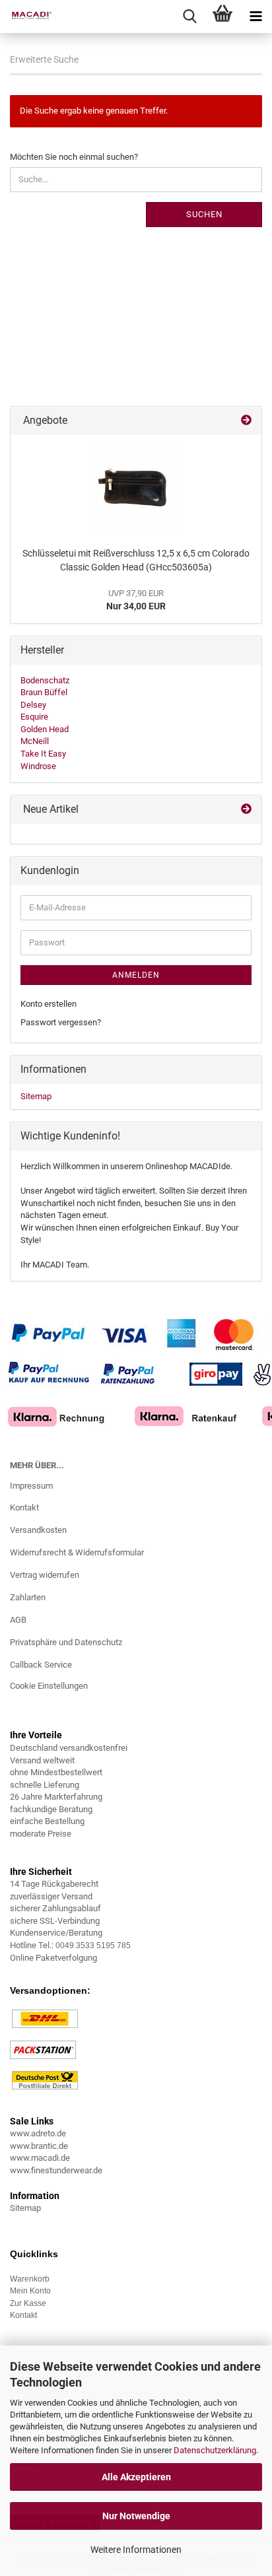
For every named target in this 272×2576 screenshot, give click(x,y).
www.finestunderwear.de (56, 2170)
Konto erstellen (49, 1004)
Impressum (31, 1486)
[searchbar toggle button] (189, 17)
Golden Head (45, 729)
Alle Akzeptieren (136, 2477)
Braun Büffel (44, 692)
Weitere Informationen (136, 2550)
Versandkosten (38, 1530)
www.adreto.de (38, 2133)
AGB (18, 1620)
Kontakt (24, 1508)
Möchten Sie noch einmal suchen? (74, 157)
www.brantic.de (39, 2146)
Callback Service (41, 1665)
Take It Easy (43, 754)
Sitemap (36, 1096)
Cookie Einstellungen (49, 1686)
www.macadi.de (40, 2158)
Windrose (38, 766)
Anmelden (136, 975)
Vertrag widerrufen (45, 1575)
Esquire (34, 717)
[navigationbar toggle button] (255, 17)
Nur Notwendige (136, 2516)
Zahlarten (28, 1597)
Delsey (33, 705)
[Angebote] (246, 421)
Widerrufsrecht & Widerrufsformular (77, 1552)
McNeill (35, 741)
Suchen (204, 214)
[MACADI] (26, 17)
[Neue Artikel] (246, 810)
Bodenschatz (45, 680)
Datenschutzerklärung (215, 2450)
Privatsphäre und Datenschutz (66, 1642)
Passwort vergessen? (61, 1022)
